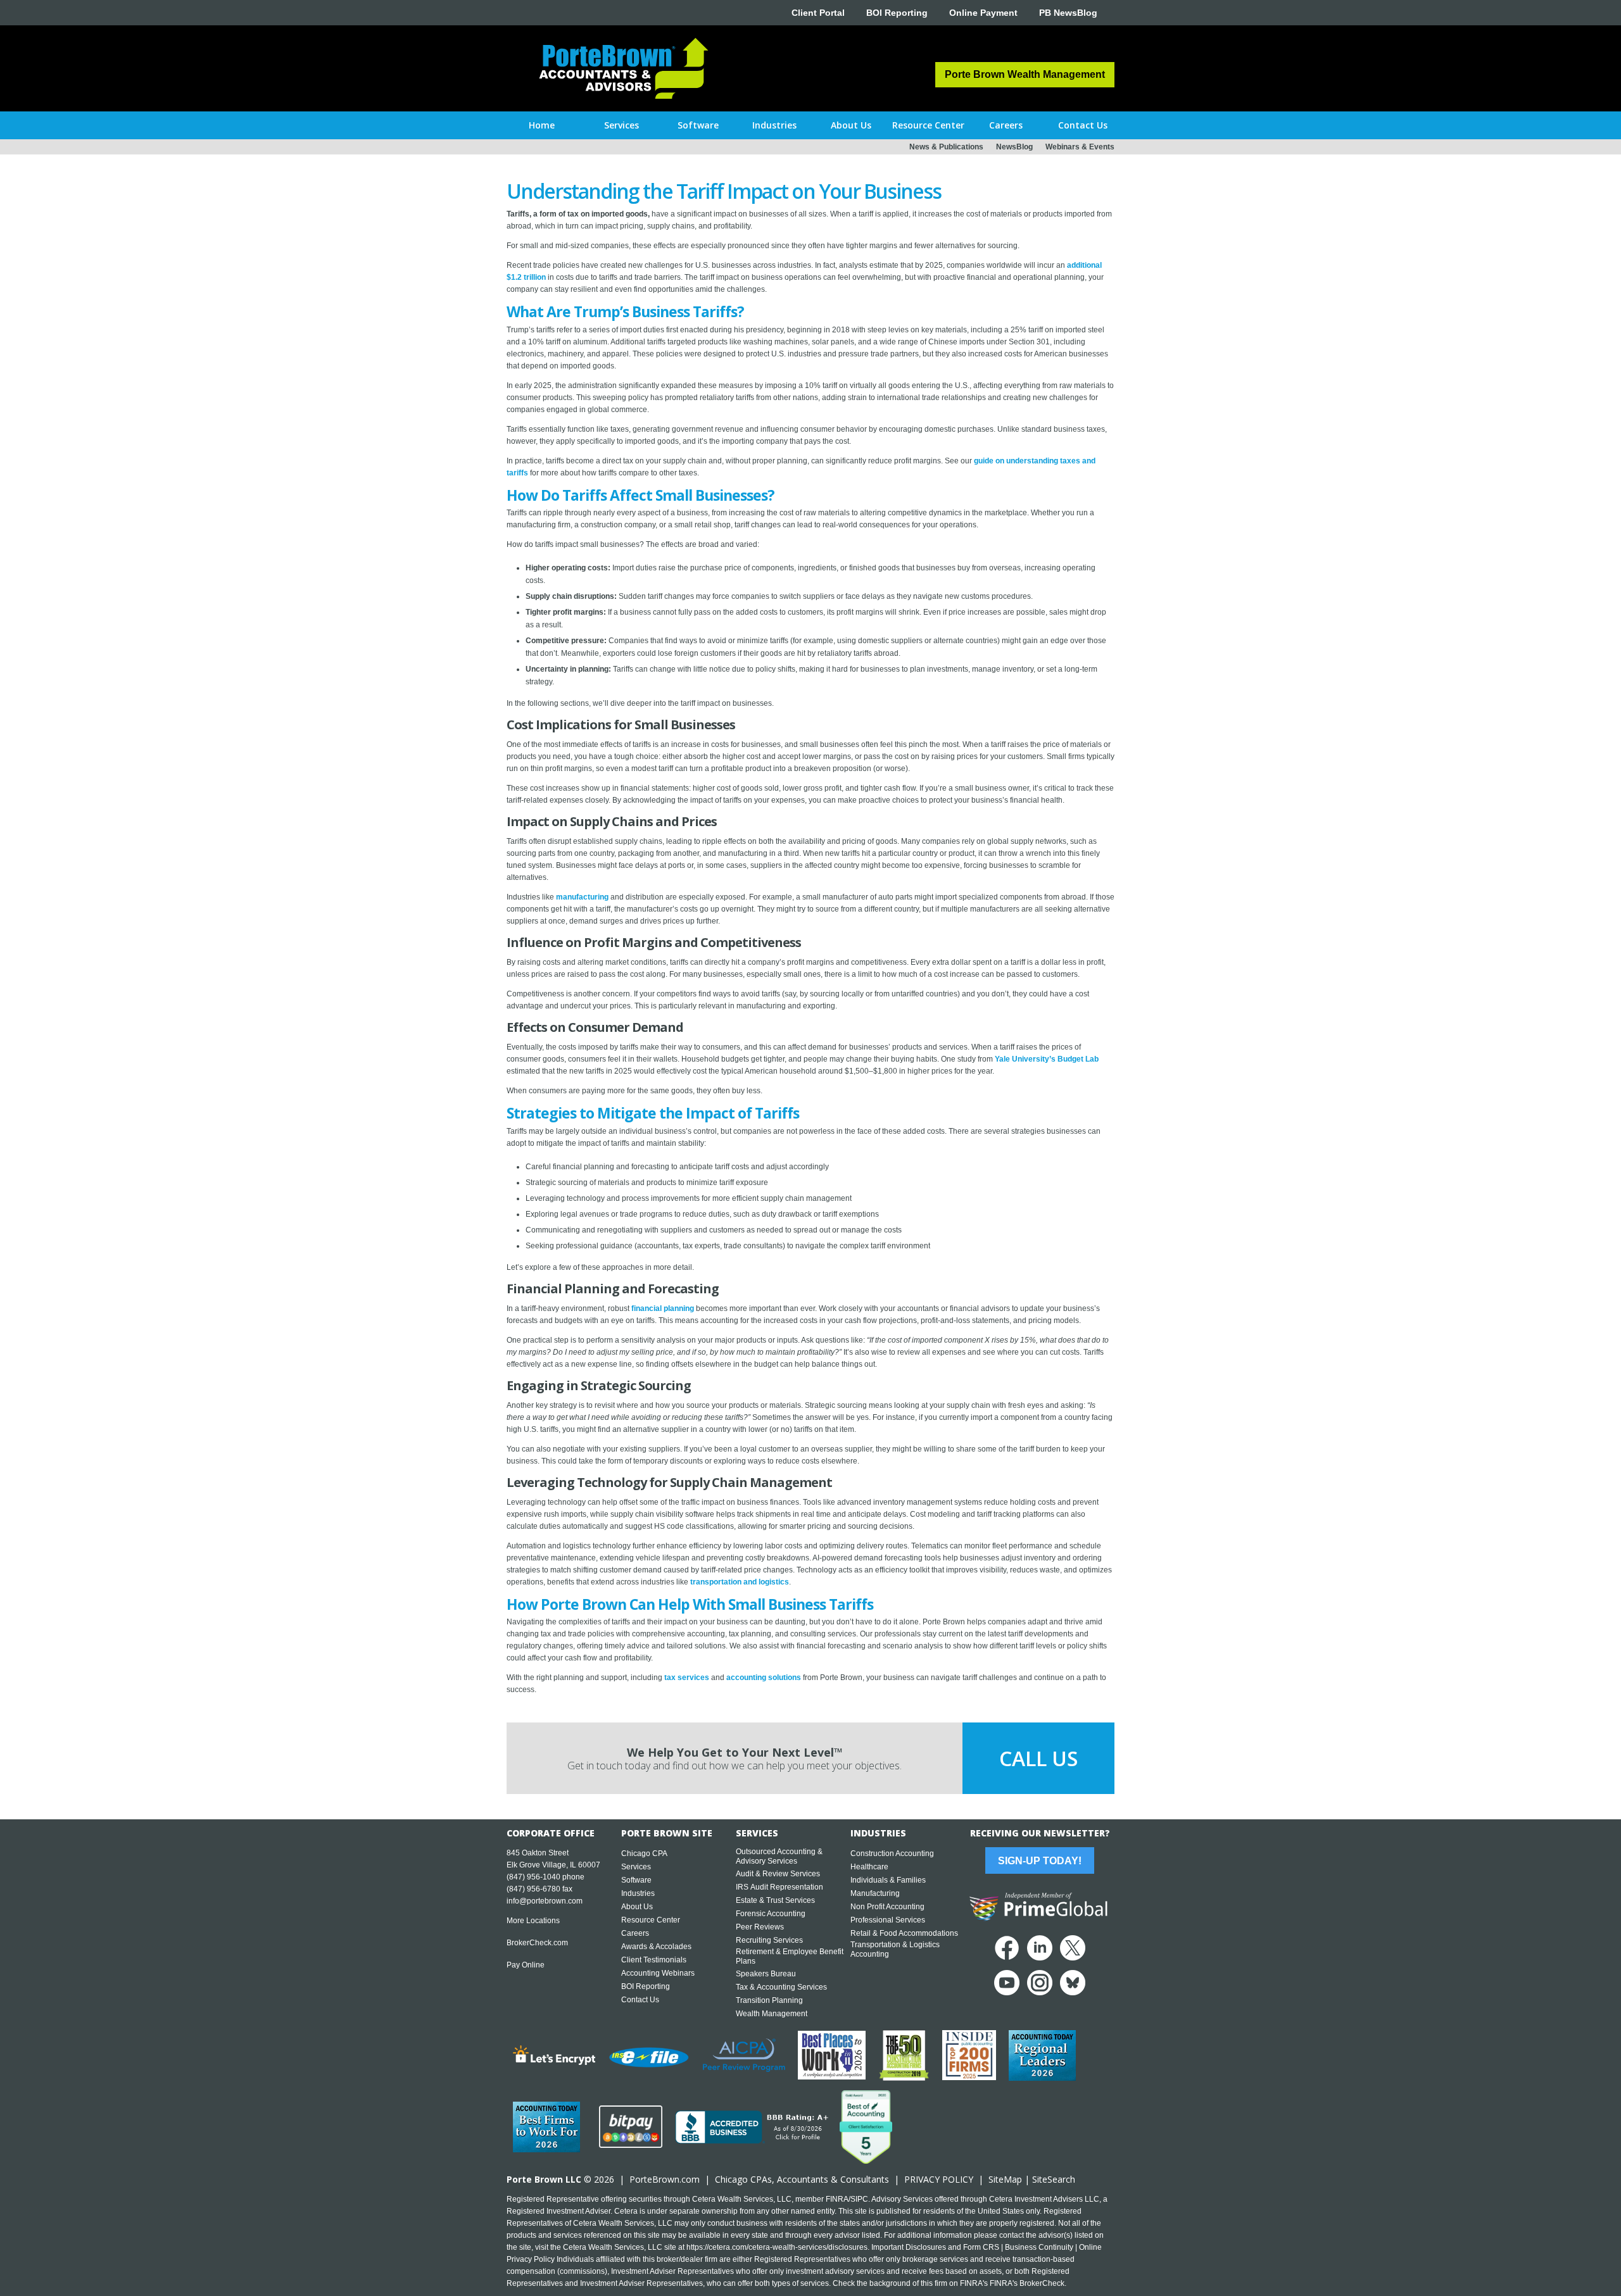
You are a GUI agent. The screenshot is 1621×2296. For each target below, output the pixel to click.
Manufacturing (875, 1893)
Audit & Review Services (778, 1874)
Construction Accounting (892, 1854)
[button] (621, 125)
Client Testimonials (654, 1960)
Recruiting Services (769, 1940)
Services (636, 1867)
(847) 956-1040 (533, 1877)
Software (636, 1880)
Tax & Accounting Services (781, 1987)
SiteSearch (1054, 2179)
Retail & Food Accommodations (904, 1933)
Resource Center (651, 1920)
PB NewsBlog (1068, 13)
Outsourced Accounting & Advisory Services (779, 1856)
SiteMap (1005, 2179)
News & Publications (946, 147)
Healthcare (869, 1867)
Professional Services (888, 1920)
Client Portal (818, 13)
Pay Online (526, 1965)
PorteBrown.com (665, 2179)
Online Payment (983, 13)
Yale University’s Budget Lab (1047, 1059)
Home (542, 125)
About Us (637, 1907)
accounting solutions (763, 1678)
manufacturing (582, 897)
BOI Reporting (897, 13)
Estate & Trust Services (775, 1900)
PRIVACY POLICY (939, 2179)
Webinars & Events (1080, 147)
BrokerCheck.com (537, 1943)
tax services (686, 1678)
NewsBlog (1014, 147)
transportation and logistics (739, 1582)
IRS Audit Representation (779, 1887)
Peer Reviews (760, 1927)
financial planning (663, 1308)
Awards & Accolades (656, 1947)
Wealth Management (772, 2014)
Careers (635, 1933)
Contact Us (640, 2000)
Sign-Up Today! (1040, 1861)
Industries (638, 1893)
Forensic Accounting (771, 1914)
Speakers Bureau (766, 1974)
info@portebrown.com (545, 1901)
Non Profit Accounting (887, 1907)
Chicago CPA (644, 1854)
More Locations (533, 1921)
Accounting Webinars (658, 1973)
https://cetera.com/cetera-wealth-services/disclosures (777, 2247)
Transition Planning (769, 2000)
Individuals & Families (888, 1880)
